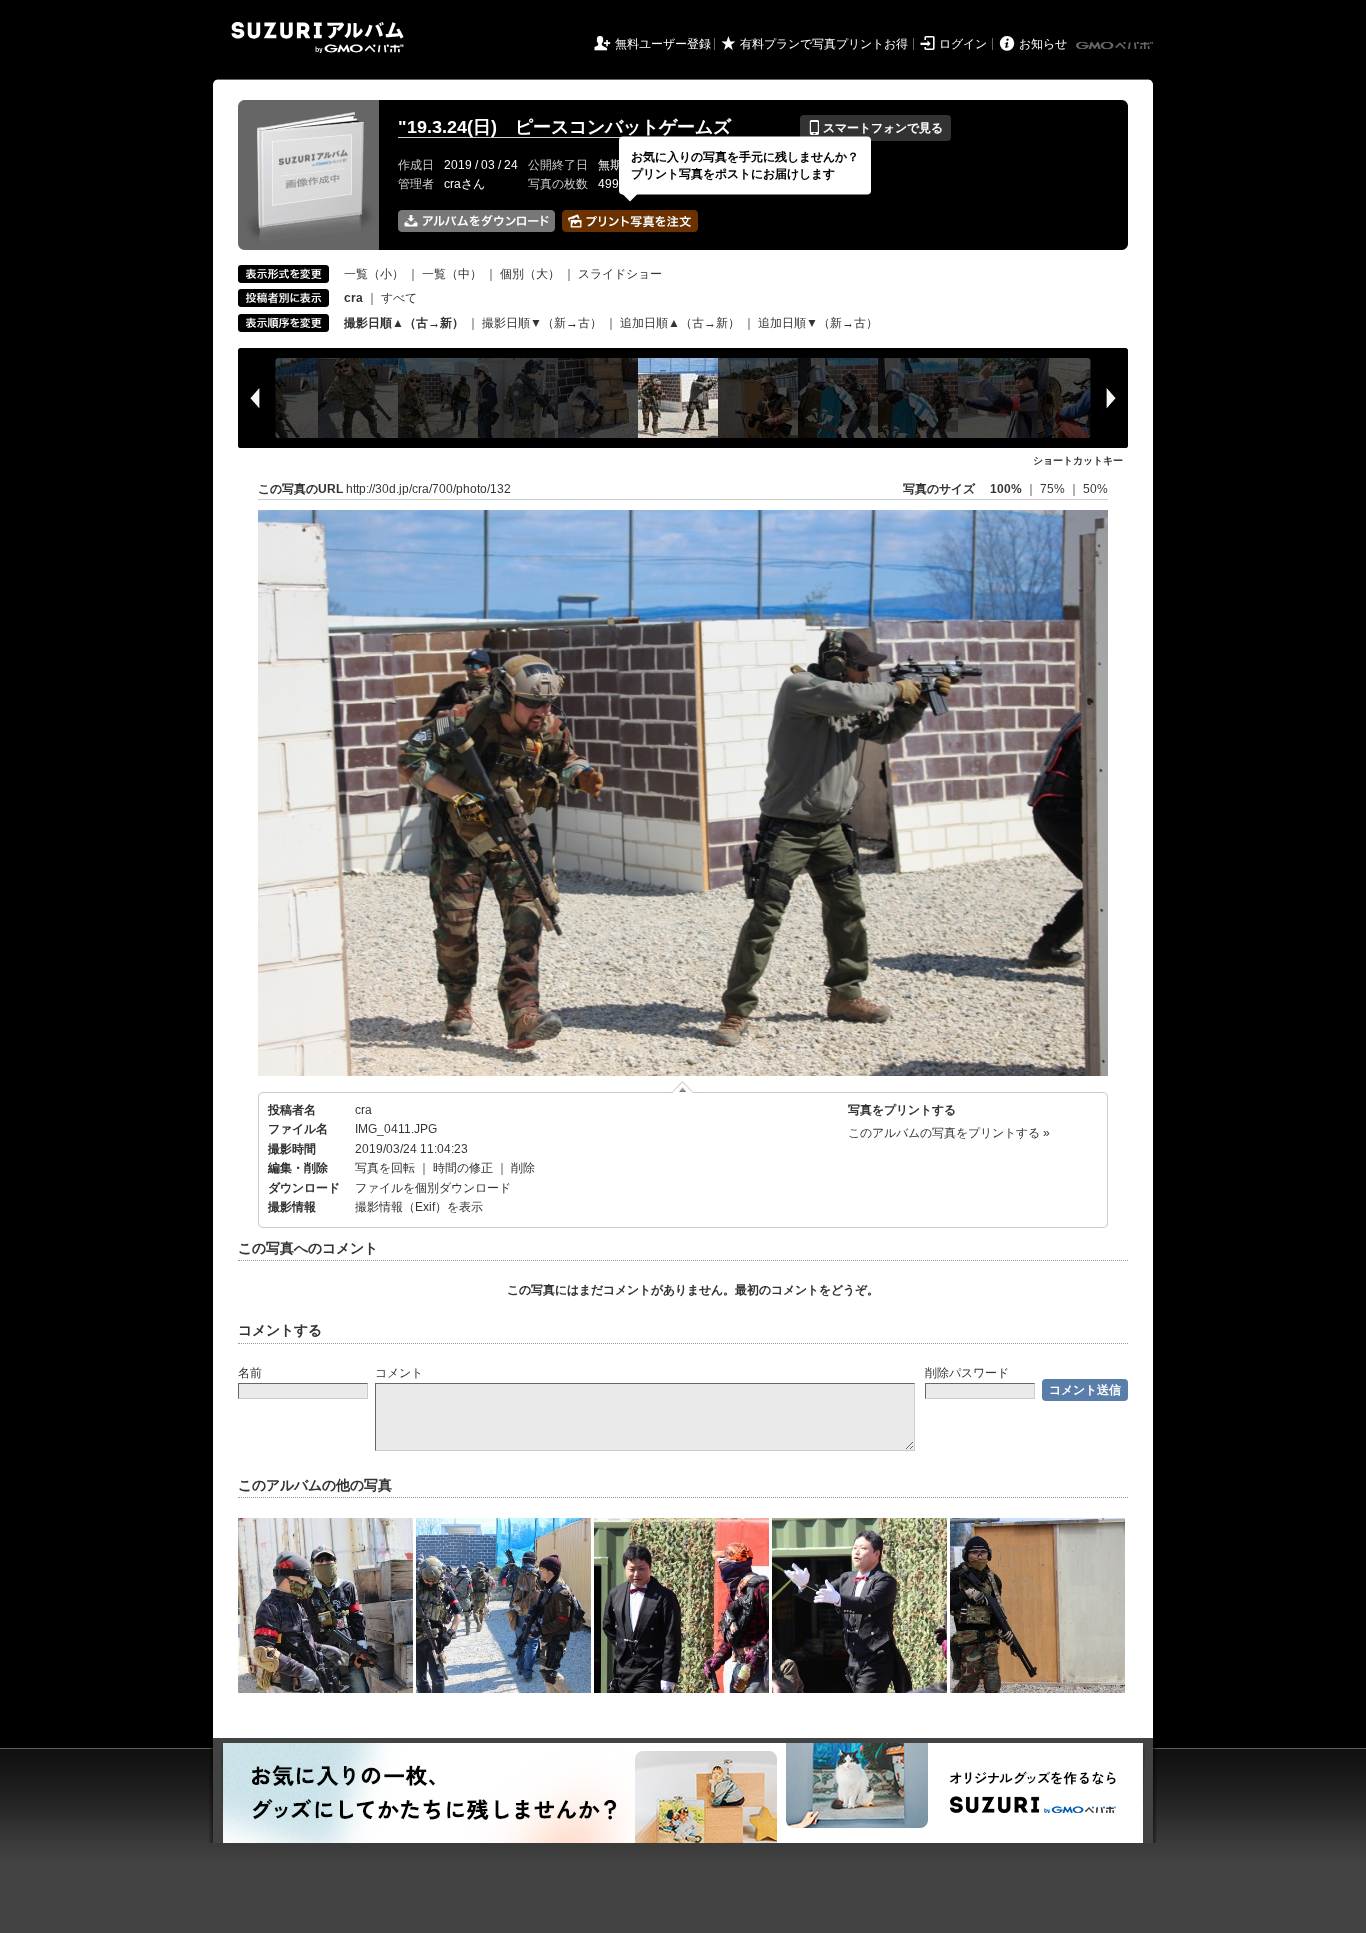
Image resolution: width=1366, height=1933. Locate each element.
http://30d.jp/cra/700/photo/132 (428, 489)
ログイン (963, 44)
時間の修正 (463, 1168)
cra (363, 1110)
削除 (523, 1168)
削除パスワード (967, 1373)
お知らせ (1043, 44)
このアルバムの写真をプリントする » (949, 1133)
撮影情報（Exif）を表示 (419, 1207)
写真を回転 (385, 1168)
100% (1006, 489)
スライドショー (620, 274)
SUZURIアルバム (317, 37)
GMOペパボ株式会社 (1116, 46)
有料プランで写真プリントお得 (824, 44)
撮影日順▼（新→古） (542, 323)
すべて (399, 298)
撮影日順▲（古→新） (404, 323)
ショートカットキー (1078, 460)
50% (1095, 489)
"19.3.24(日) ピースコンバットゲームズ (564, 127)
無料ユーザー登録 (663, 44)
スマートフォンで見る (875, 128)
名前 (250, 1373)
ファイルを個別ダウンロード (433, 1188)
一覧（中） (452, 274)
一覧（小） (374, 274)
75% (1054, 489)
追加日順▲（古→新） (680, 323)
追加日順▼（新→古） (818, 323)
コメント (399, 1373)
